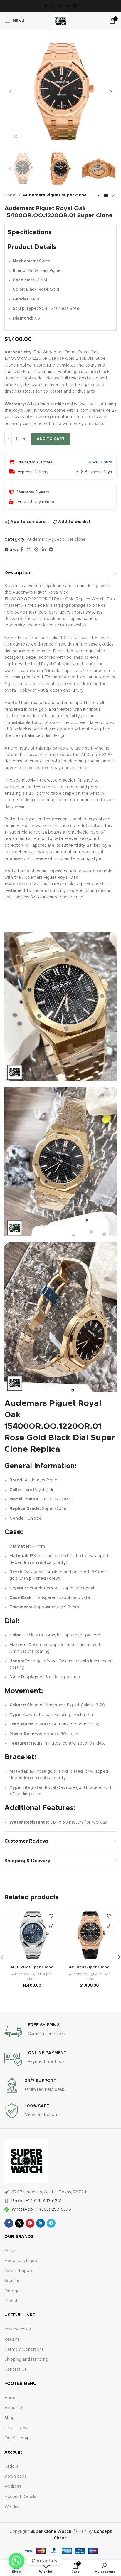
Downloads (15, 2476)
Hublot (11, 2301)
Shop (10, 2418)
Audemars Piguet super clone (55, 195)
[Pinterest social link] (60, 6)
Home (10, 195)
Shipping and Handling (26, 2360)
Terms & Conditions (24, 2350)
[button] (10, 92)
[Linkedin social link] (68, 6)
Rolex (10, 2251)
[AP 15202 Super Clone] (32, 1935)
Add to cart (51, 439)
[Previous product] (99, 196)
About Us (14, 2408)
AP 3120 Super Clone (89, 1967)
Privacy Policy (18, 2329)
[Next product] (113, 196)
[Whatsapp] (16, 2561)
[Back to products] (106, 196)
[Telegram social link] (75, 6)
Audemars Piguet (22, 2261)
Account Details (20, 2497)
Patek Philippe (18, 2271)
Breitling (12, 2281)
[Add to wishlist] (51, 1916)
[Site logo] (60, 21)
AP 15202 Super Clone (32, 1967)
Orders (11, 2466)
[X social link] (53, 6)
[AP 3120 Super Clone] (89, 1935)
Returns (12, 2340)
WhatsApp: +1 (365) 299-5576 (41, 2209)
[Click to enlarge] (15, 137)
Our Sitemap (17, 2438)
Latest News (17, 2428)
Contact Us (16, 2370)
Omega (12, 2291)
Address (13, 2486)
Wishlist (12, 2507)
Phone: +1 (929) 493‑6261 (36, 2201)
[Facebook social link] (46, 6)
